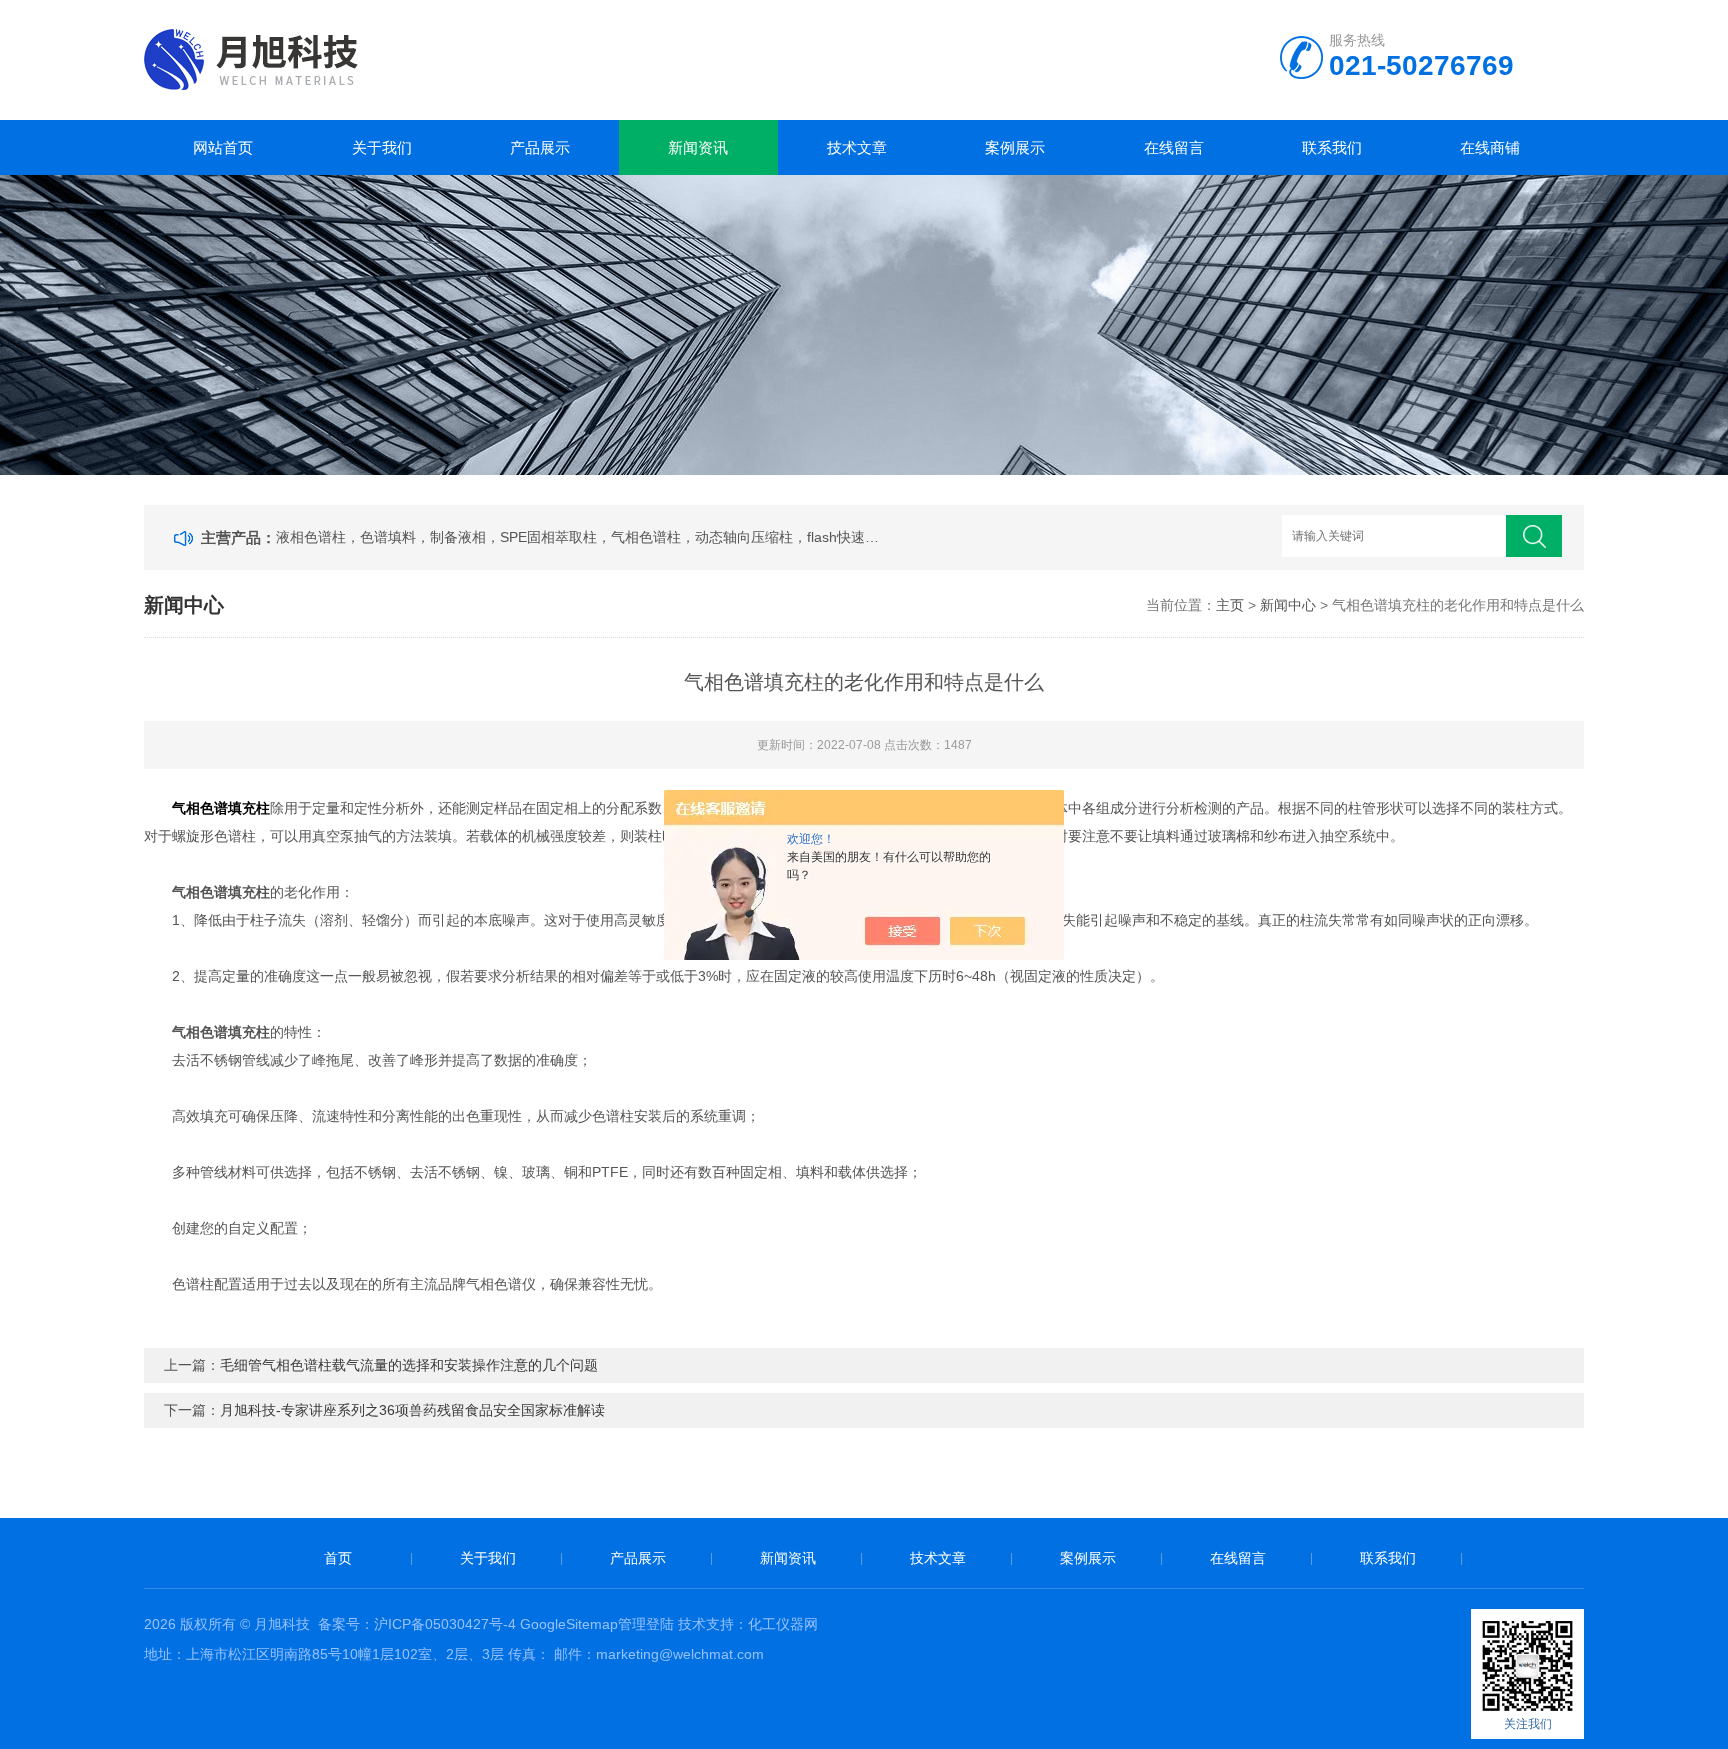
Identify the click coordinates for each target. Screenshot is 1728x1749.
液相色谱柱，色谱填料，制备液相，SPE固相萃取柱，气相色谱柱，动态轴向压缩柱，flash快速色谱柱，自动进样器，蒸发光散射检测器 (580, 537)
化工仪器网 (783, 1624)
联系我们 (1332, 147)
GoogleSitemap (569, 1624)
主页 (1230, 605)
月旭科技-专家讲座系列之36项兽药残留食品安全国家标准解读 (412, 1410)
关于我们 (382, 147)
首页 (338, 1558)
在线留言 (1174, 147)
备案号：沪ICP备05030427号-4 (417, 1624)
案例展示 (1015, 147)
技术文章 (857, 147)
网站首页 (223, 147)
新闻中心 (1288, 605)
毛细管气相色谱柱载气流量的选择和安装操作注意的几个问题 (409, 1365)
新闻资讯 (698, 147)
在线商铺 (1490, 147)
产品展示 (540, 147)
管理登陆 (646, 1624)
